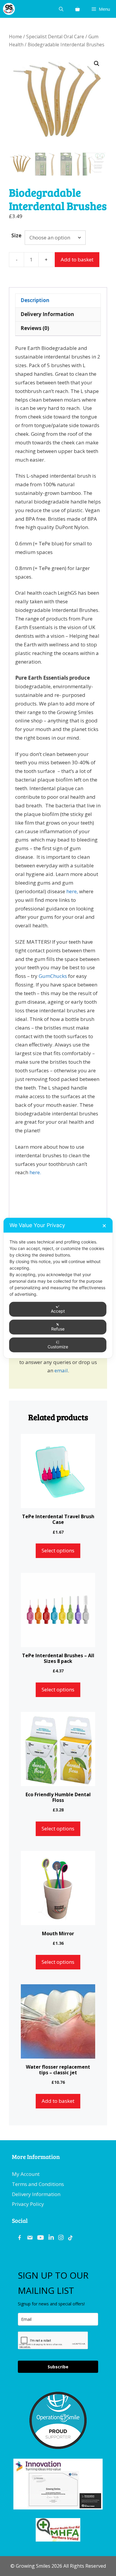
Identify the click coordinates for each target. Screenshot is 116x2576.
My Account (26, 2174)
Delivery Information (36, 2194)
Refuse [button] (58, 1329)
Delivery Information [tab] (47, 314)
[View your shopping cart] (77, 9)
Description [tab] (35, 300)
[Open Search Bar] (61, 9)
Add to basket (77, 259)
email (61, 1370)
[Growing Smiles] (9, 9)
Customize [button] (58, 1347)
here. (35, 1172)
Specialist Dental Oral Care (55, 37)
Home (15, 37)
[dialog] (58, 1288)
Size (16, 235)
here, (73, 891)
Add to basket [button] (58, 2101)
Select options (58, 1550)
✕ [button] (104, 1226)
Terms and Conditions (38, 2184)
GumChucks (53, 976)
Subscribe (58, 2367)
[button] (97, 64)
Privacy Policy (28, 2204)
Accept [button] (58, 1311)
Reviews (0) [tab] (35, 328)
